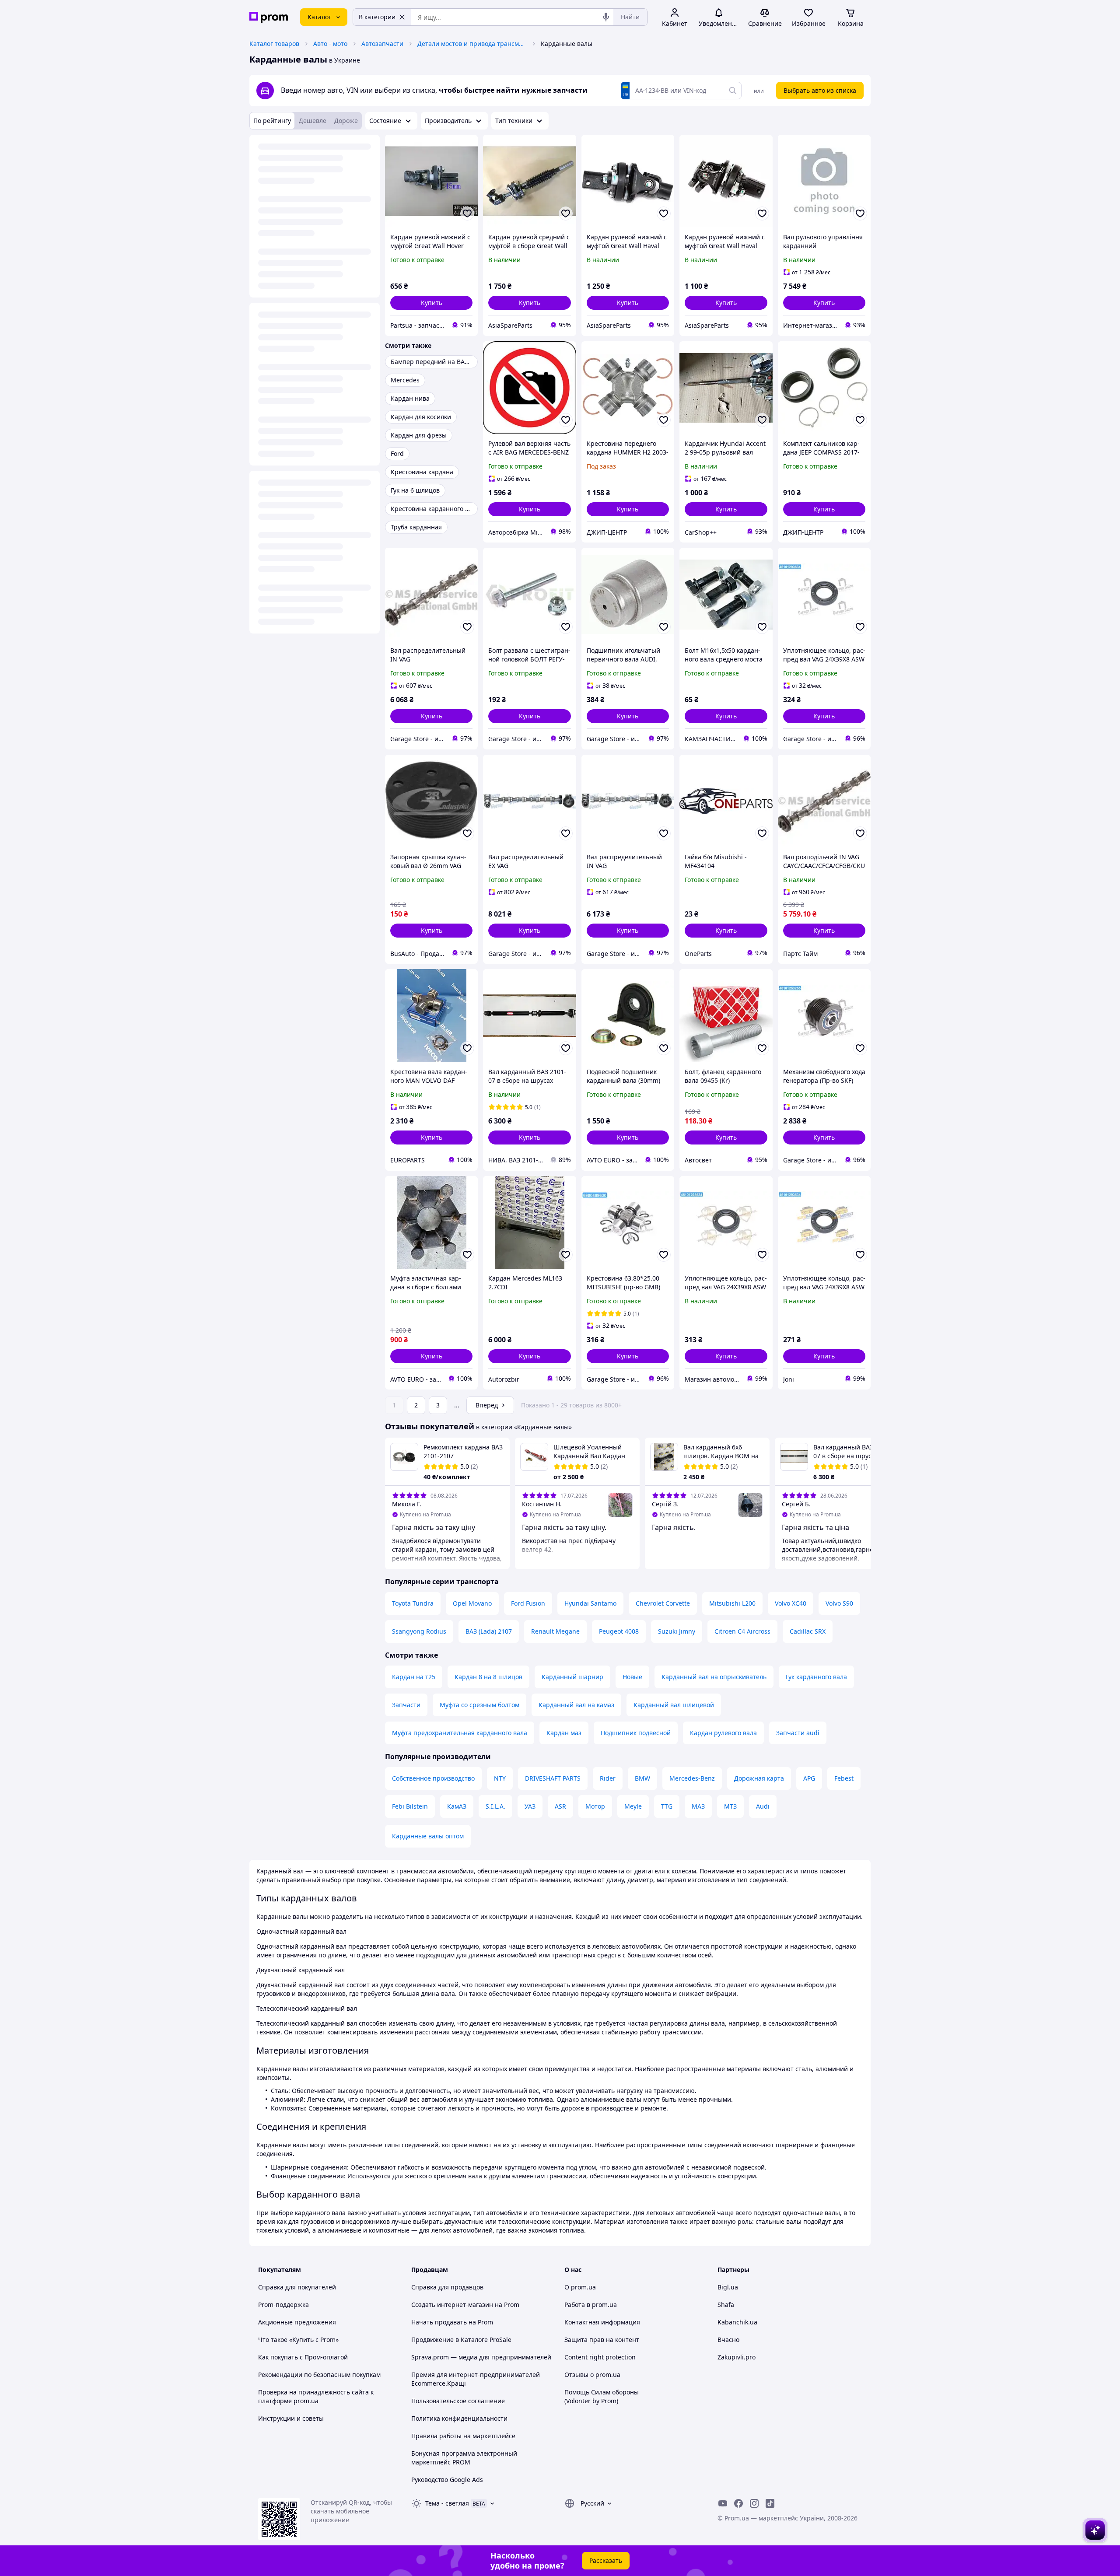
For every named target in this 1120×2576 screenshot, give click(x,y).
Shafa (726, 2305)
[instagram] (754, 2503)
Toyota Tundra (413, 1603)
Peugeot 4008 (619, 1631)
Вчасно (728, 2340)
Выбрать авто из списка (820, 90)
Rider (608, 1778)
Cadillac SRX (808, 1631)
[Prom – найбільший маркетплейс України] (269, 17)
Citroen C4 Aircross (742, 1631)
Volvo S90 (839, 1603)
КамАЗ (457, 1806)
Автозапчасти (382, 44)
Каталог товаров (274, 44)
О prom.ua (580, 2287)
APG (809, 1778)
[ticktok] (770, 2503)
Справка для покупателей (297, 2287)
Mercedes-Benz (692, 1778)
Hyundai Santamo (590, 1603)
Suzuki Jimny (677, 1631)
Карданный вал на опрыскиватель (714, 1677)
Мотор (595, 1806)
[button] (431, 303)
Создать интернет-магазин (452, 2305)
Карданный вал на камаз (576, 1705)
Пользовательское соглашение (458, 2401)
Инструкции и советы (291, 2418)
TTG (667, 1806)
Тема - (447, 2503)
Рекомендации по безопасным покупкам (319, 2375)
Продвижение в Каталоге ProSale (461, 2340)
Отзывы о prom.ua (592, 2375)
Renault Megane (555, 1631)
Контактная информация (602, 2322)
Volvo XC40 (791, 1603)
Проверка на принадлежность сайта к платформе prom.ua (316, 2396)
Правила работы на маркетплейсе (463, 2436)
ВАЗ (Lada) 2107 (489, 1631)
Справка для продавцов (447, 2287)
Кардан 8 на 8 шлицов (488, 1677)
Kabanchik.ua (737, 2322)
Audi (763, 1806)
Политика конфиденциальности (459, 2418)
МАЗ (698, 1806)
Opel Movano (472, 1603)
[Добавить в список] (467, 213)
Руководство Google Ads (447, 2480)
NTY (500, 1778)
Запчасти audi (798, 1733)
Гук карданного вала (816, 1677)
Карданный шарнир (572, 1677)
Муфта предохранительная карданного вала (460, 1733)
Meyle (633, 1806)
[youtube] (723, 2503)
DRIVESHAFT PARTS (553, 1778)
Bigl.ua (728, 2287)
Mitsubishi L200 (732, 1603)
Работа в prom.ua (591, 2305)
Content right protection (600, 2357)
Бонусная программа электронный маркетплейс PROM (464, 2458)
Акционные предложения (297, 2322)
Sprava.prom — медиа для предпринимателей (481, 2357)
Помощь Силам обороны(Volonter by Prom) (602, 2396)
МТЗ (730, 1806)
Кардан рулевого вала (723, 1733)
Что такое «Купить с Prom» (298, 2340)
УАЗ (530, 1806)
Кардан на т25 (414, 1677)
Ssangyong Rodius (419, 1631)
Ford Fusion (528, 1603)
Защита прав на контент (602, 2340)
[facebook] (738, 2503)
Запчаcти (406, 1705)
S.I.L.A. (495, 1806)
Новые (632, 1677)
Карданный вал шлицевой (674, 1705)
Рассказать (606, 2560)
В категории (377, 17)
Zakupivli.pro (737, 2357)
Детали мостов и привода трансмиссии (472, 44)
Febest (844, 1778)
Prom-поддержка (283, 2305)
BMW (642, 1778)
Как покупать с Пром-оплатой (303, 2357)
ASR (560, 1806)
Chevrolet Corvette (663, 1603)
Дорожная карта (759, 1778)
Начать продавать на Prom (452, 2322)
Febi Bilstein (410, 1806)
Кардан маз (564, 1733)
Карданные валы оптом (428, 1836)
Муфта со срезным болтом (479, 1705)
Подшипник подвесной (636, 1733)
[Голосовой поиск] (606, 17)
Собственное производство (433, 1778)
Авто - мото (330, 44)
